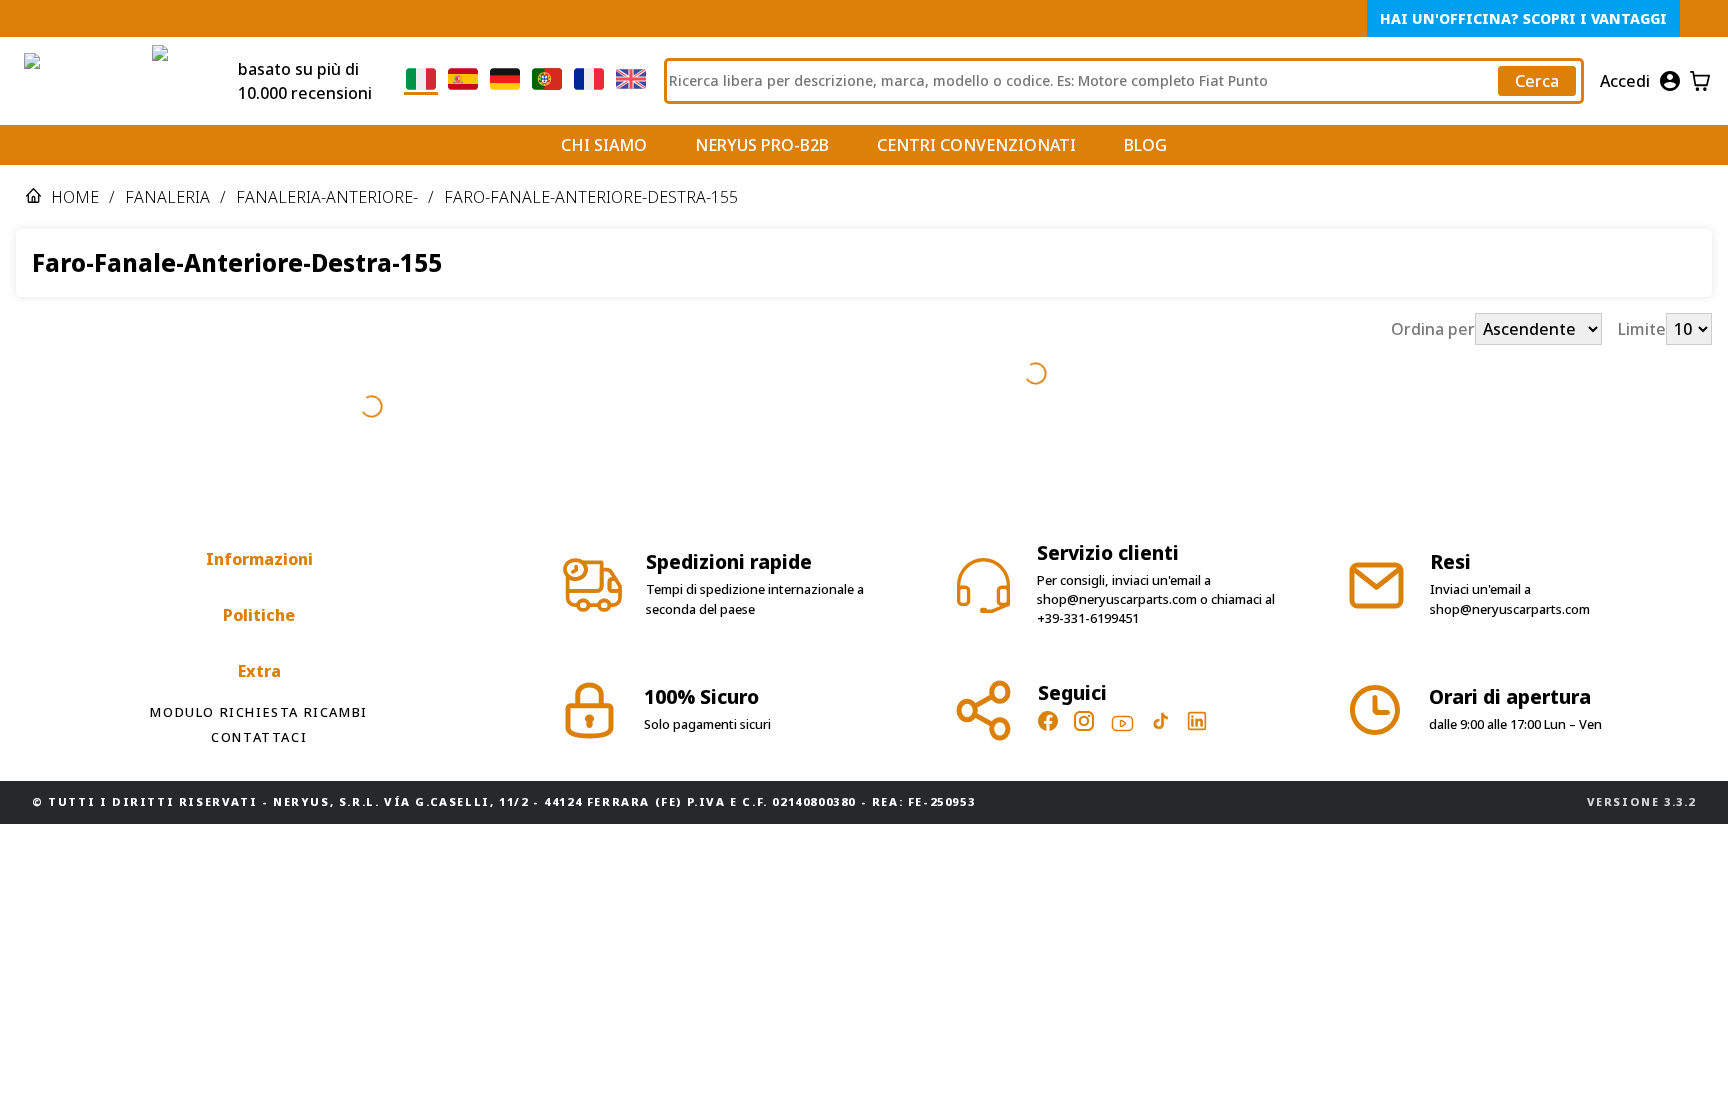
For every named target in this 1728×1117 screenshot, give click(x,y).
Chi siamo (604, 145)
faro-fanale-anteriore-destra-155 (591, 197)
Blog (1145, 145)
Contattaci (259, 679)
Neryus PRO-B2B (762, 145)
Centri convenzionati (976, 145)
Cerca (1537, 81)
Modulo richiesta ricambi (258, 654)
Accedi (1625, 81)
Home (75, 197)
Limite (1642, 329)
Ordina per (1433, 329)
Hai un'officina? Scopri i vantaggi (1523, 18)
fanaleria (167, 197)
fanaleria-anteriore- (327, 197)
